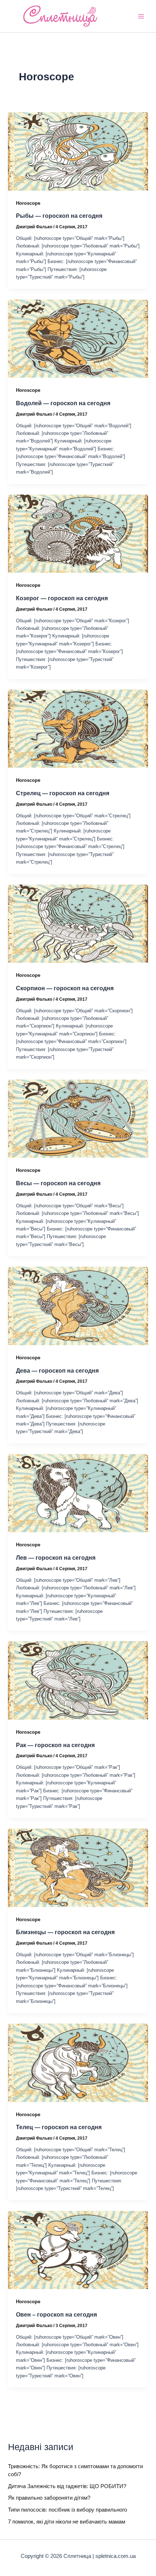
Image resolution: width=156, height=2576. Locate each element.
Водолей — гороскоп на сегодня (63, 403)
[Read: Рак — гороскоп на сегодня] (78, 1680)
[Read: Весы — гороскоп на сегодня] (78, 1118)
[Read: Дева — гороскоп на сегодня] (78, 1305)
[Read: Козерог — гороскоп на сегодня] (78, 533)
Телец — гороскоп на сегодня (59, 2127)
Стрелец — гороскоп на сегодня (63, 793)
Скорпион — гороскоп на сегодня (65, 988)
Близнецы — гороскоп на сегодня (65, 1932)
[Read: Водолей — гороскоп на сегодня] (78, 338)
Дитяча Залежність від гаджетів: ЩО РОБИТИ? (67, 2486)
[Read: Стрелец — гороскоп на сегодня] (78, 728)
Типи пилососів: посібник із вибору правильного (67, 2510)
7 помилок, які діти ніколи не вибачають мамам (67, 2522)
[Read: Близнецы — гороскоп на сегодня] (78, 1867)
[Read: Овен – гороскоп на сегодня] (78, 2250)
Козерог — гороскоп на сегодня (62, 598)
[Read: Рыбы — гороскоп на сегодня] (78, 151)
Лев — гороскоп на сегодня (56, 1558)
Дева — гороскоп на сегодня (57, 1370)
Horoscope (28, 203)
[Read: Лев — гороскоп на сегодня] (78, 1493)
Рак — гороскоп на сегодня (55, 1745)
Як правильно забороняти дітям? (49, 2498)
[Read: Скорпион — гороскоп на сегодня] (78, 923)
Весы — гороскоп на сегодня (58, 1183)
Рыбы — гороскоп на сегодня (59, 216)
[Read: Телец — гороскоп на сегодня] (78, 2062)
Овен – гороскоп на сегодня (56, 2314)
